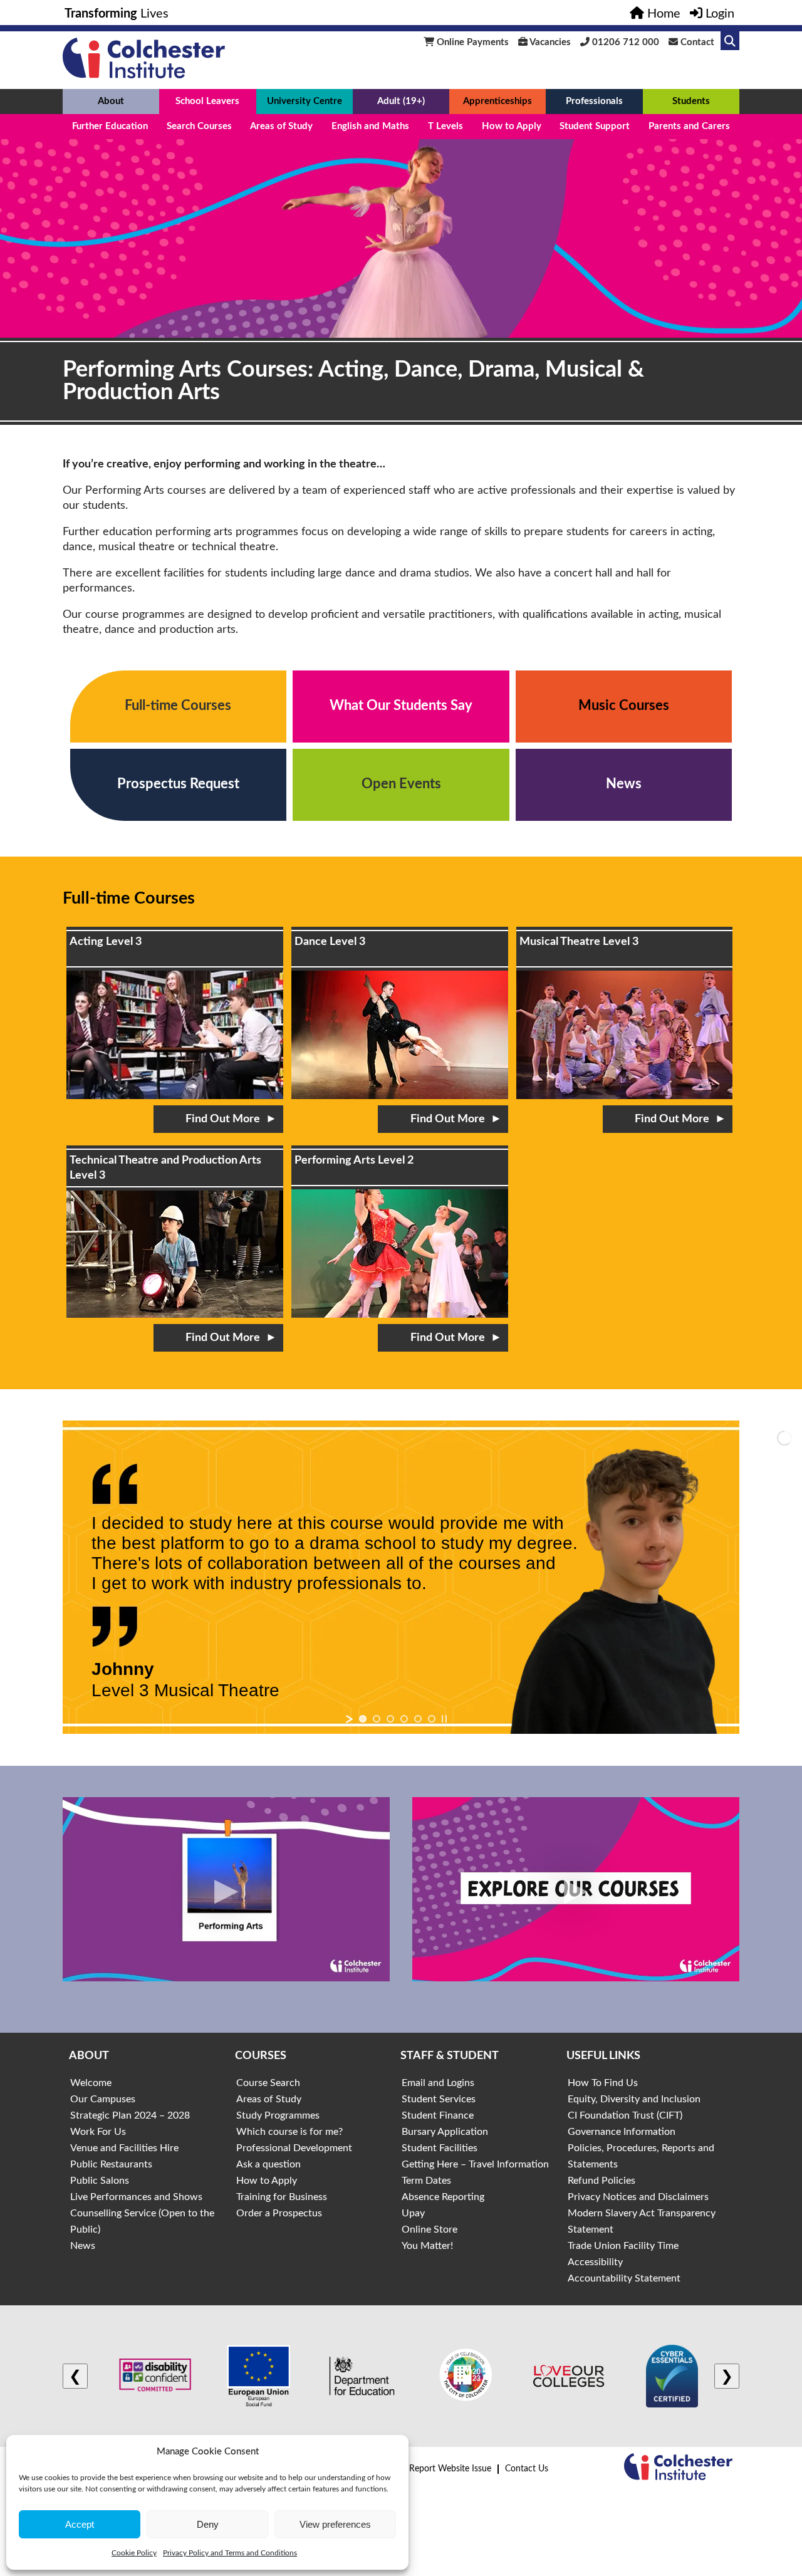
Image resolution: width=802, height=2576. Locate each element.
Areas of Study (281, 126)
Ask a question (268, 2164)
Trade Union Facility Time (623, 2246)
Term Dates (426, 2181)
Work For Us (98, 2132)
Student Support (595, 126)
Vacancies (549, 42)
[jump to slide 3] (390, 1719)
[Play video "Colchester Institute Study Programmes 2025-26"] (576, 1889)
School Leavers (207, 101)
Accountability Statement (624, 2278)
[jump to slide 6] (432, 1719)
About (111, 101)
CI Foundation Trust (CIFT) (625, 2115)
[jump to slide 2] (377, 1719)
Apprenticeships (497, 101)
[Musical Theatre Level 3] (625, 1013)
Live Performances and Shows (136, 2197)
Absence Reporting (443, 2197)
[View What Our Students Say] (401, 707)
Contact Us (527, 2469)
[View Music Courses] (624, 707)
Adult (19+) (401, 101)
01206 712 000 (624, 42)
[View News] (624, 785)
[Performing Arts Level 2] (400, 1232)
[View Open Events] (401, 785)
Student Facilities (440, 2148)
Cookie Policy (134, 2553)
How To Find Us (603, 2083)
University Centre (305, 101)
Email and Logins (438, 2083)
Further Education (110, 126)
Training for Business (282, 2197)
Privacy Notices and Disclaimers (638, 2197)
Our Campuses (103, 2099)
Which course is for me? (289, 2132)
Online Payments (471, 42)
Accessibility (595, 2262)
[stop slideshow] (444, 1719)
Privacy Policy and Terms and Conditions (230, 2553)
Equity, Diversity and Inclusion (634, 2099)
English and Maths (370, 126)
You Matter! (427, 2246)
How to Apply (512, 126)
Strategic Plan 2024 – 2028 (130, 2115)
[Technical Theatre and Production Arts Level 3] (175, 1232)
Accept (80, 2524)
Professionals (594, 101)
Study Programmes (278, 2115)
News (83, 2246)
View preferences (335, 2524)
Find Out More (223, 1119)
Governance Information (622, 2132)
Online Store (430, 2229)
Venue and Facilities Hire (124, 2148)
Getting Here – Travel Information (475, 2164)
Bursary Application (445, 2132)
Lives (117, 14)
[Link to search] (730, 41)
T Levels (445, 126)
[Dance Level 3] (400, 1013)
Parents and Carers (689, 126)
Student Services (439, 2099)
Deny (208, 2524)
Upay (413, 2213)
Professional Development (294, 2148)
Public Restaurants (111, 2164)
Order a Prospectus (279, 2213)
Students (691, 101)
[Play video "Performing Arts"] (226, 1889)
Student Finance (438, 2115)
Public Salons (100, 2181)
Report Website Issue (450, 2469)
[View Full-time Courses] (179, 707)
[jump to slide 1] (363, 1719)
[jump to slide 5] (418, 1719)
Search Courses (199, 126)
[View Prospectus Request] (179, 785)
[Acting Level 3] (175, 1013)
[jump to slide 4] (404, 1719)
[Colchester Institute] (144, 75)
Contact (696, 42)
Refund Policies (601, 2181)
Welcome (91, 2083)
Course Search (268, 2083)
